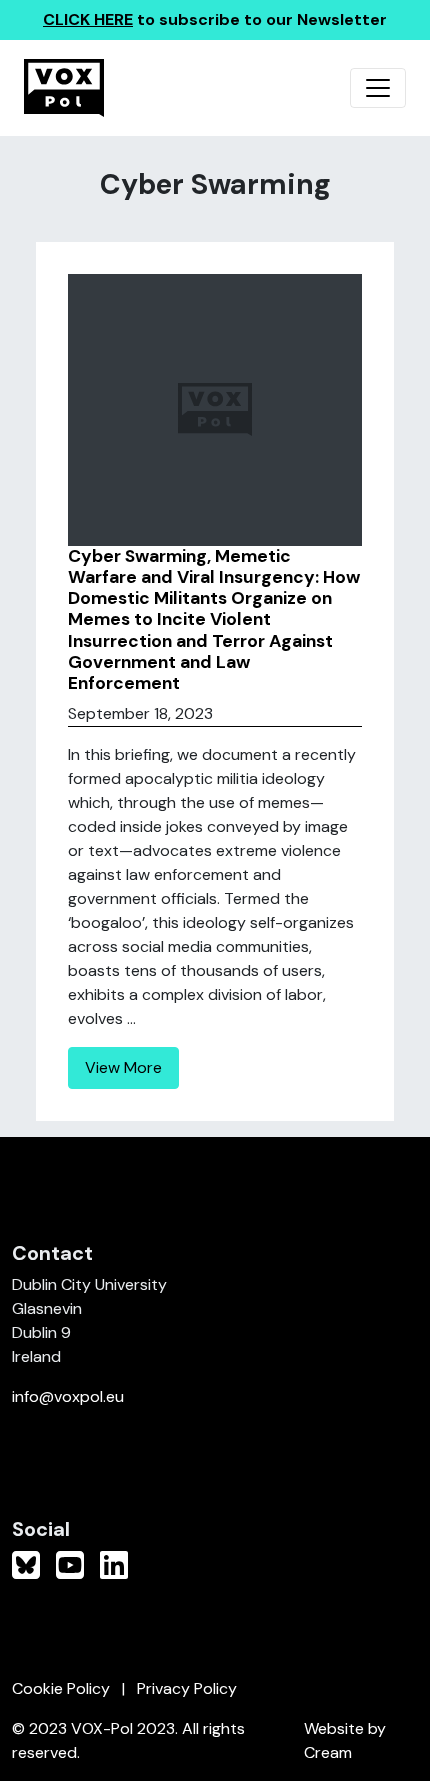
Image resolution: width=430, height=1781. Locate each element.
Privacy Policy (187, 1688)
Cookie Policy (61, 1688)
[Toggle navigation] (378, 88)
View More (123, 1067)
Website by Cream (345, 1740)
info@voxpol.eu (68, 1396)
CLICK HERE (88, 19)
